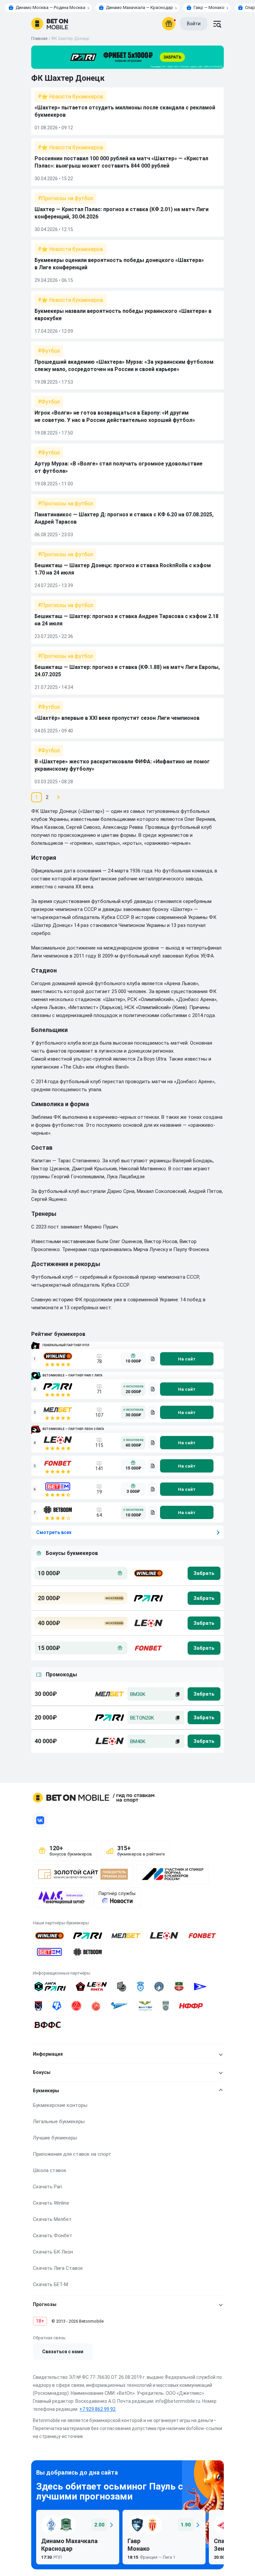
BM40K (138, 1741)
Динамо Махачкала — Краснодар (139, 7)
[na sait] (187, 1359)
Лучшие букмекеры (55, 2138)
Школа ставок (50, 2170)
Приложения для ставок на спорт (72, 2154)
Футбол (50, 351)
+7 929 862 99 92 (97, 2409)
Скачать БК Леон (53, 2252)
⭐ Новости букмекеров (72, 97)
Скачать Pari (47, 2187)
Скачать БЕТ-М (50, 2284)
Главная (39, 38)
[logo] (50, 24)
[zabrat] (204, 1694)
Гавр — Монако (209, 7)
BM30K (138, 1694)
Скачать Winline (51, 2203)
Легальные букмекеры (59, 2122)
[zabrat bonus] (204, 1573)
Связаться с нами (63, 2352)
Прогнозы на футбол (67, 198)
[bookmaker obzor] (153, 1359)
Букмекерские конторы (60, 2105)
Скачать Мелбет (52, 2219)
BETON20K (142, 1718)
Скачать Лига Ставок (58, 2268)
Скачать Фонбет (53, 2236)
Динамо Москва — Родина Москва (50, 7)
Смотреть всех (54, 1532)
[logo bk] (148, 1573)
